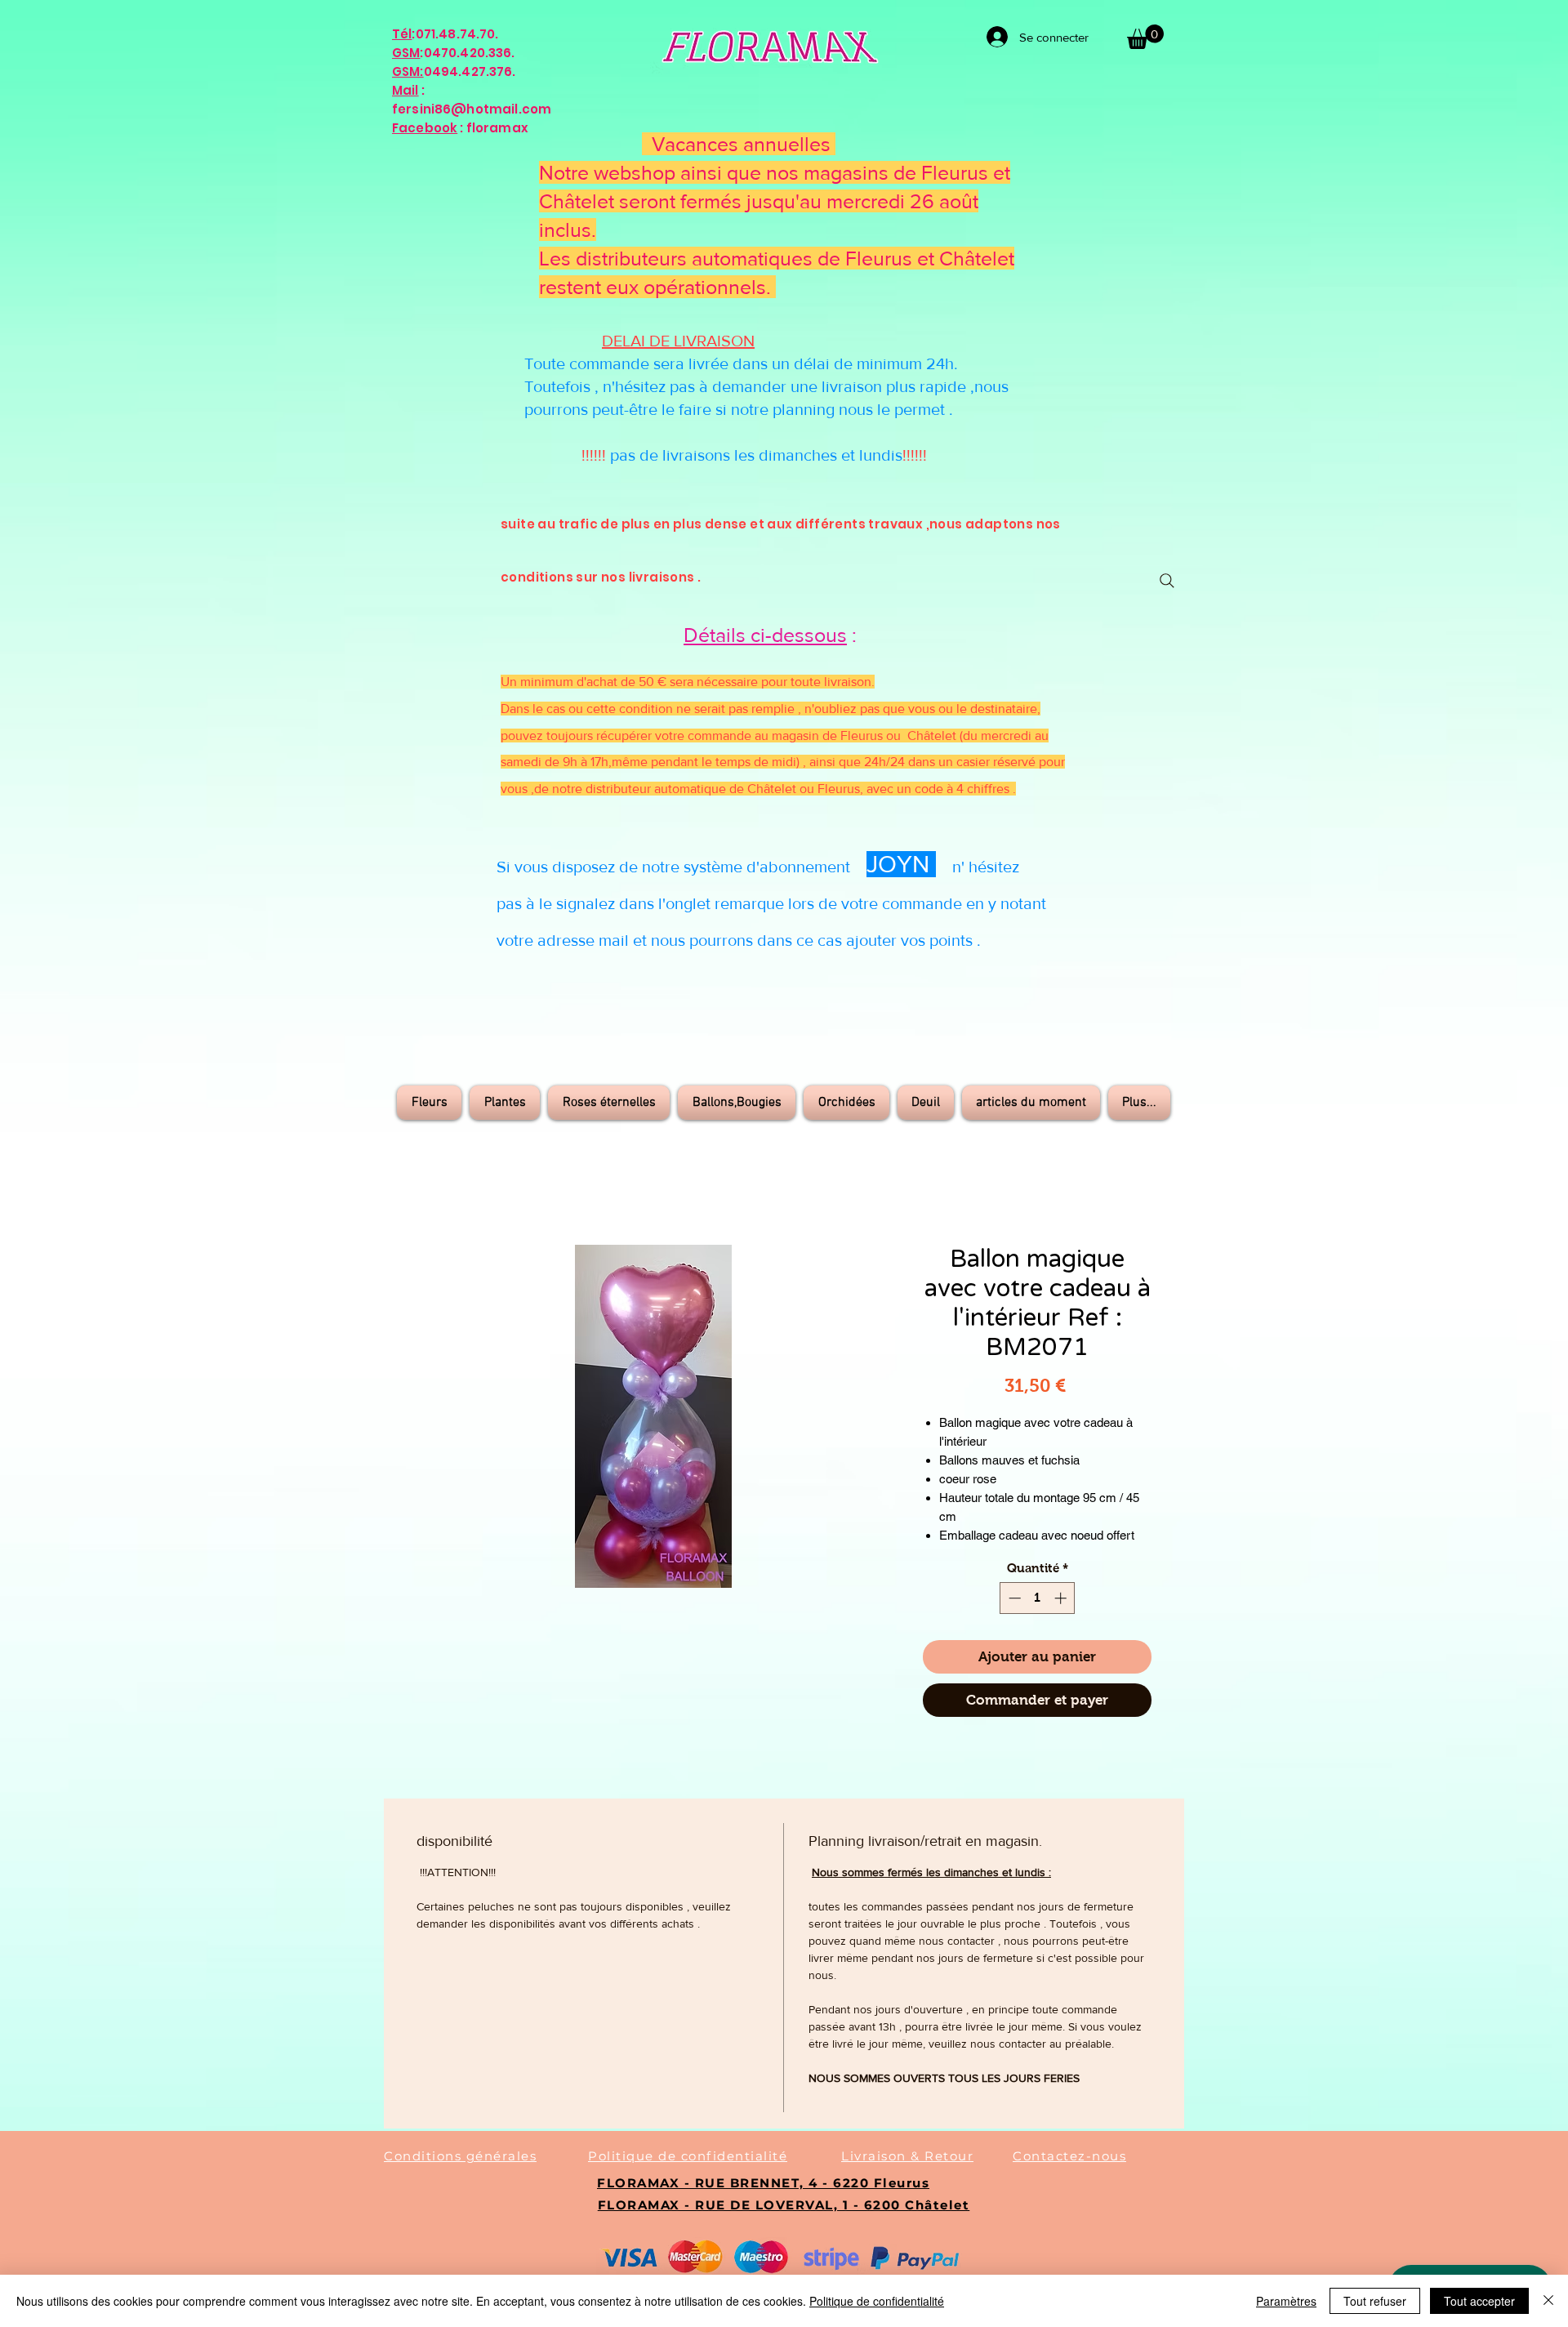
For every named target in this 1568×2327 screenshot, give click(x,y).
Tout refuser (1375, 2301)
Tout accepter (1479, 2301)
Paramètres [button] (1286, 2301)
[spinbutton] (1038, 1598)
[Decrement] (1013, 1598)
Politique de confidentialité (877, 2301)
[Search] (1167, 581)
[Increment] (1062, 1598)
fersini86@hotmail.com (472, 109)
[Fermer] (1548, 2301)
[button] (1145, 37)
